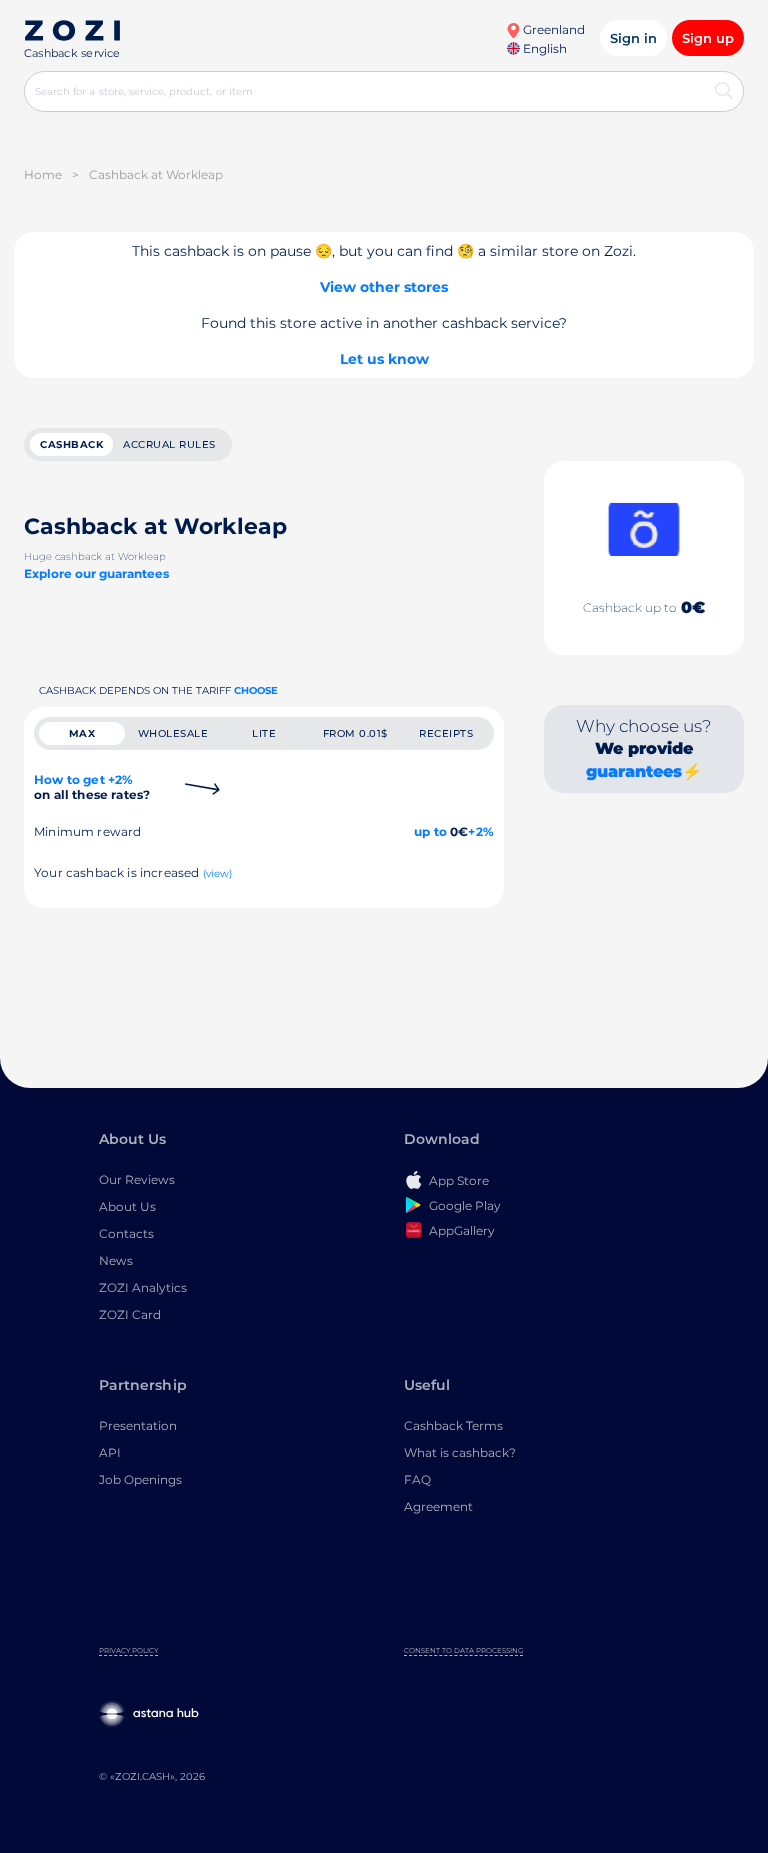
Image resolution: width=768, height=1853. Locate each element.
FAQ (417, 1479)
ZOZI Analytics (143, 1287)
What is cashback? (460, 1452)
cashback (71, 444)
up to (430, 831)
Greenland (552, 29)
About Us (127, 1206)
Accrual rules (169, 444)
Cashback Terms (453, 1425)
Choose (256, 690)
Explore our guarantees (96, 573)
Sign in (633, 38)
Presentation (138, 1425)
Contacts (126, 1233)
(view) (218, 873)
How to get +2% (92, 787)
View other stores (384, 287)
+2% (481, 831)
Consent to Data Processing (463, 1650)
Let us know (384, 359)
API (110, 1452)
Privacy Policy (128, 1650)
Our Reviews (137, 1179)
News (116, 1260)
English (543, 48)
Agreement (438, 1506)
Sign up (708, 38)
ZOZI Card (130, 1314)
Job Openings (140, 1479)
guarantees (634, 771)
